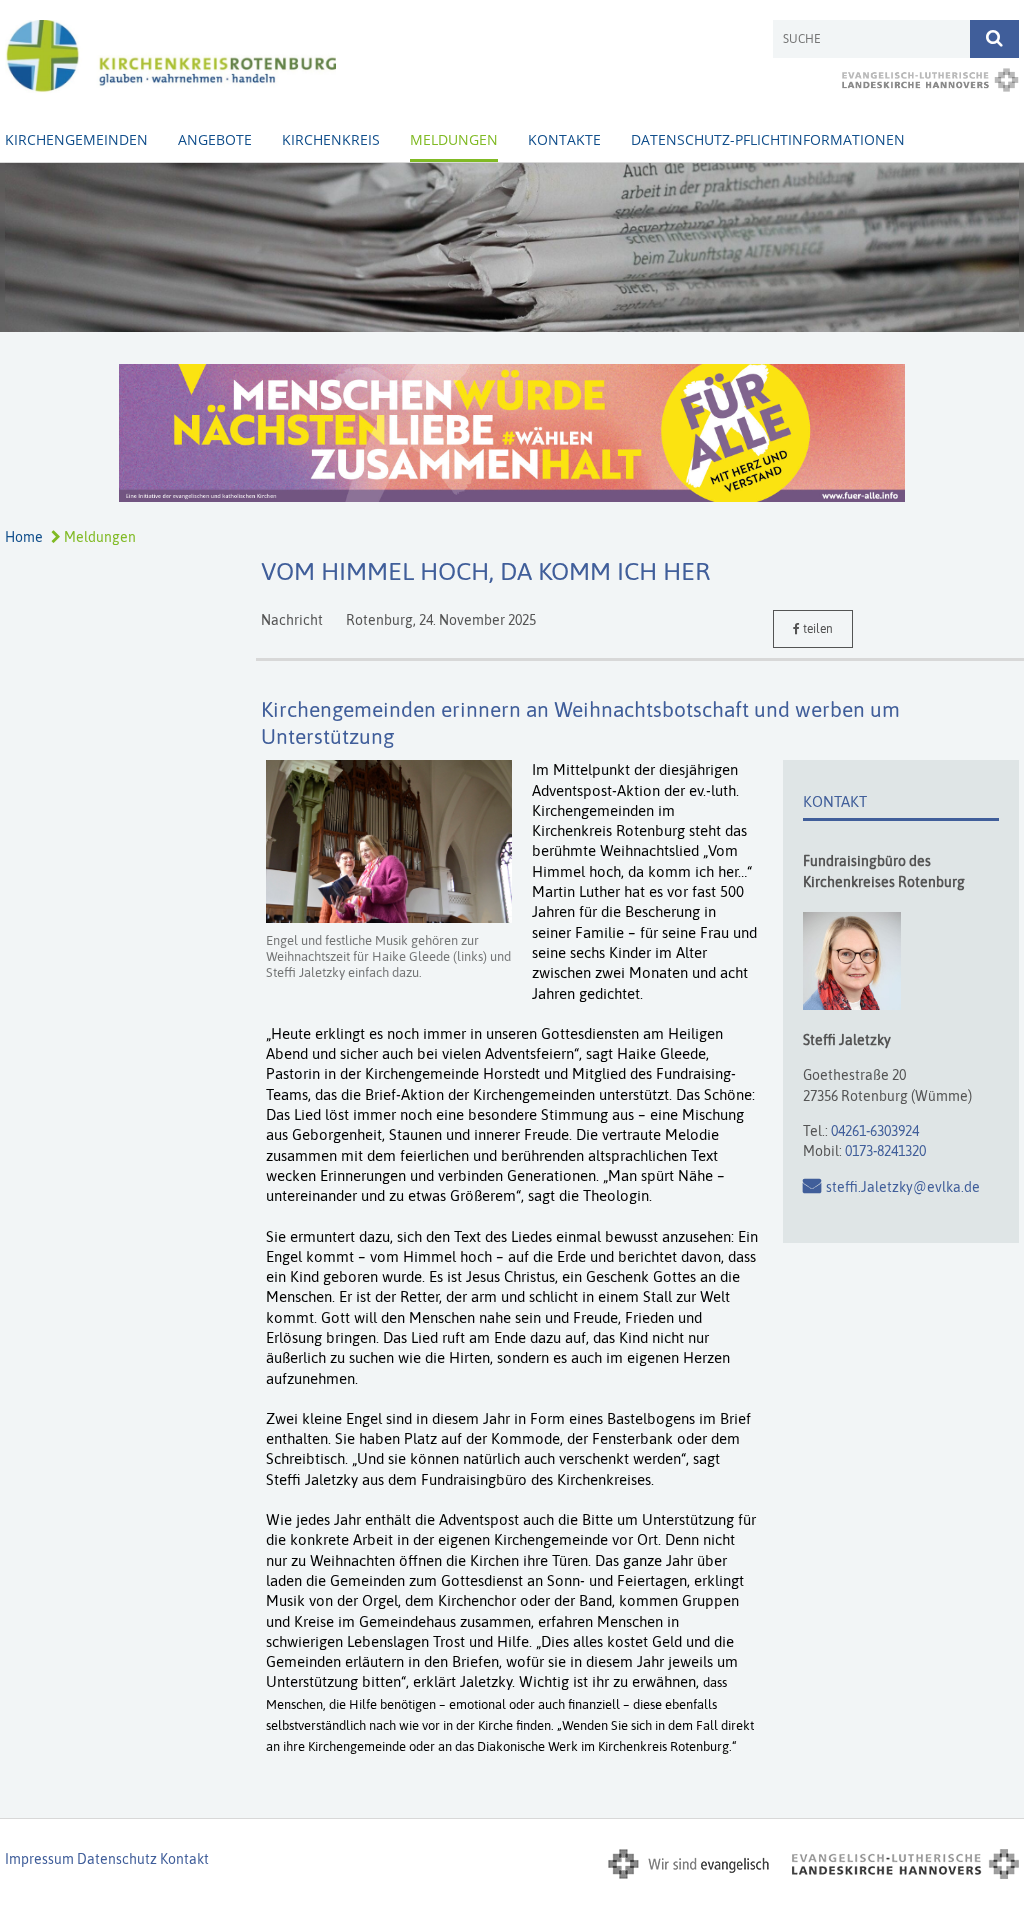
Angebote (215, 139)
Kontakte (564, 139)
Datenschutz (117, 1859)
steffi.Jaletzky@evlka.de (903, 1187)
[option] (512, 247)
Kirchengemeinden (76, 139)
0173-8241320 (885, 1151)
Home (24, 537)
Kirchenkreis (331, 139)
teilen (816, 629)
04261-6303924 (875, 1131)
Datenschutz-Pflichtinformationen (768, 139)
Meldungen (454, 139)
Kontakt (184, 1859)
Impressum (39, 1859)
